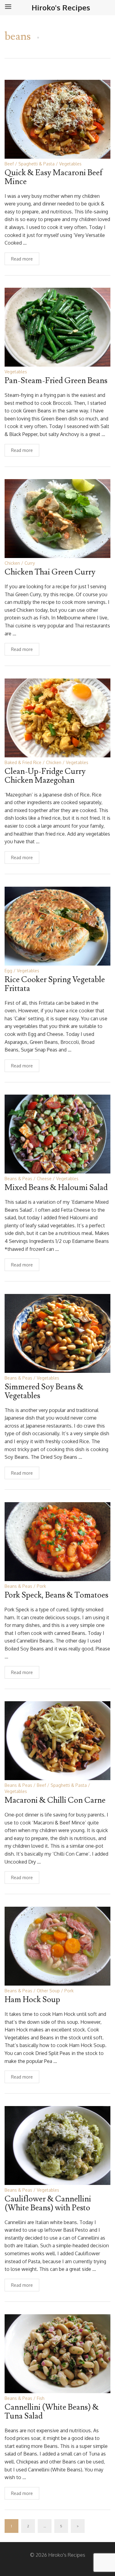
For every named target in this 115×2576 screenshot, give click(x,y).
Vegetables (70, 164)
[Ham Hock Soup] (57, 1946)
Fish (41, 2398)
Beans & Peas (18, 1179)
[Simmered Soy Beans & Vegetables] (57, 1333)
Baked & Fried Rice (23, 762)
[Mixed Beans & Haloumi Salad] (57, 1134)
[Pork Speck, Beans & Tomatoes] (57, 1541)
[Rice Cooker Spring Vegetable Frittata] (57, 926)
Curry (30, 563)
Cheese (44, 1179)
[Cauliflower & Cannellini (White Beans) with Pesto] (57, 2145)
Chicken (12, 563)
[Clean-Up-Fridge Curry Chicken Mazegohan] (57, 717)
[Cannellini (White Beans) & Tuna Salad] (57, 2353)
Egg (8, 971)
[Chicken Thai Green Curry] (57, 518)
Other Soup (48, 1991)
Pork (41, 1586)
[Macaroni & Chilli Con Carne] (57, 1740)
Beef (9, 164)
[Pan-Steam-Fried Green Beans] (57, 327)
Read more (22, 259)
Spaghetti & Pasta (36, 164)
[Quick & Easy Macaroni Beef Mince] (57, 119)
